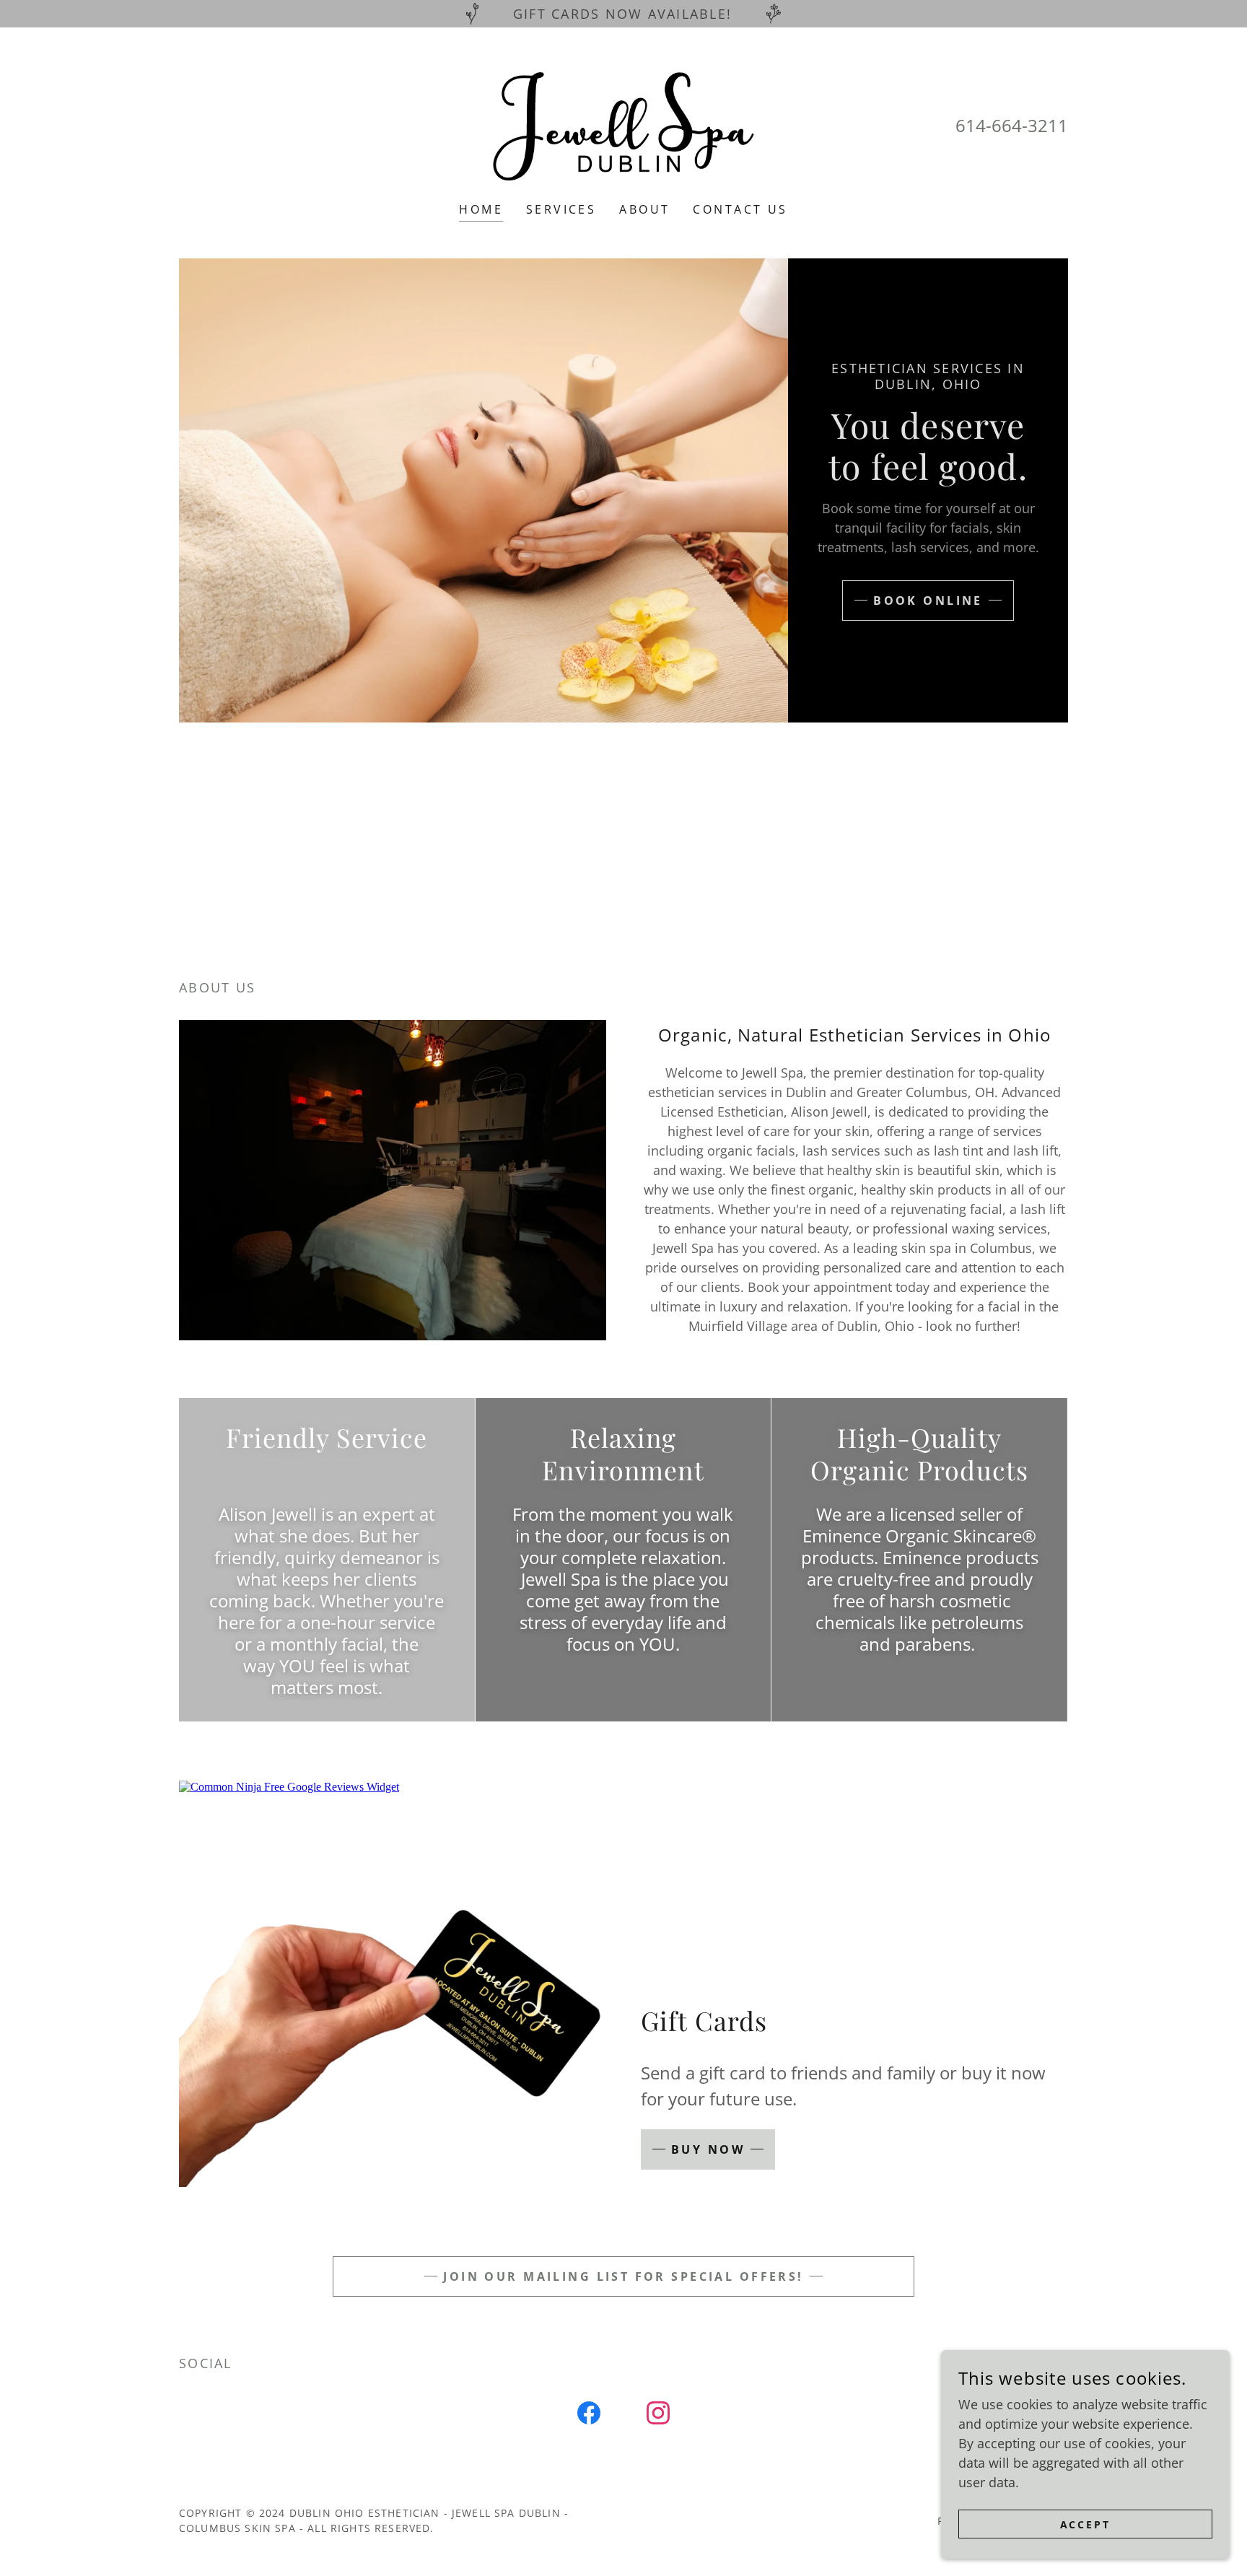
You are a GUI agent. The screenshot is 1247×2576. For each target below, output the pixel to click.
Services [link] (561, 209)
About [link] (644, 209)
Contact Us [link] (740, 209)
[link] (623, 124)
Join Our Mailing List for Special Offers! (623, 2276)
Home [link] (481, 209)
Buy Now (708, 2149)
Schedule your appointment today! (624, 876)
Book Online (928, 601)
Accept (1086, 2524)
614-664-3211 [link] (1012, 125)
